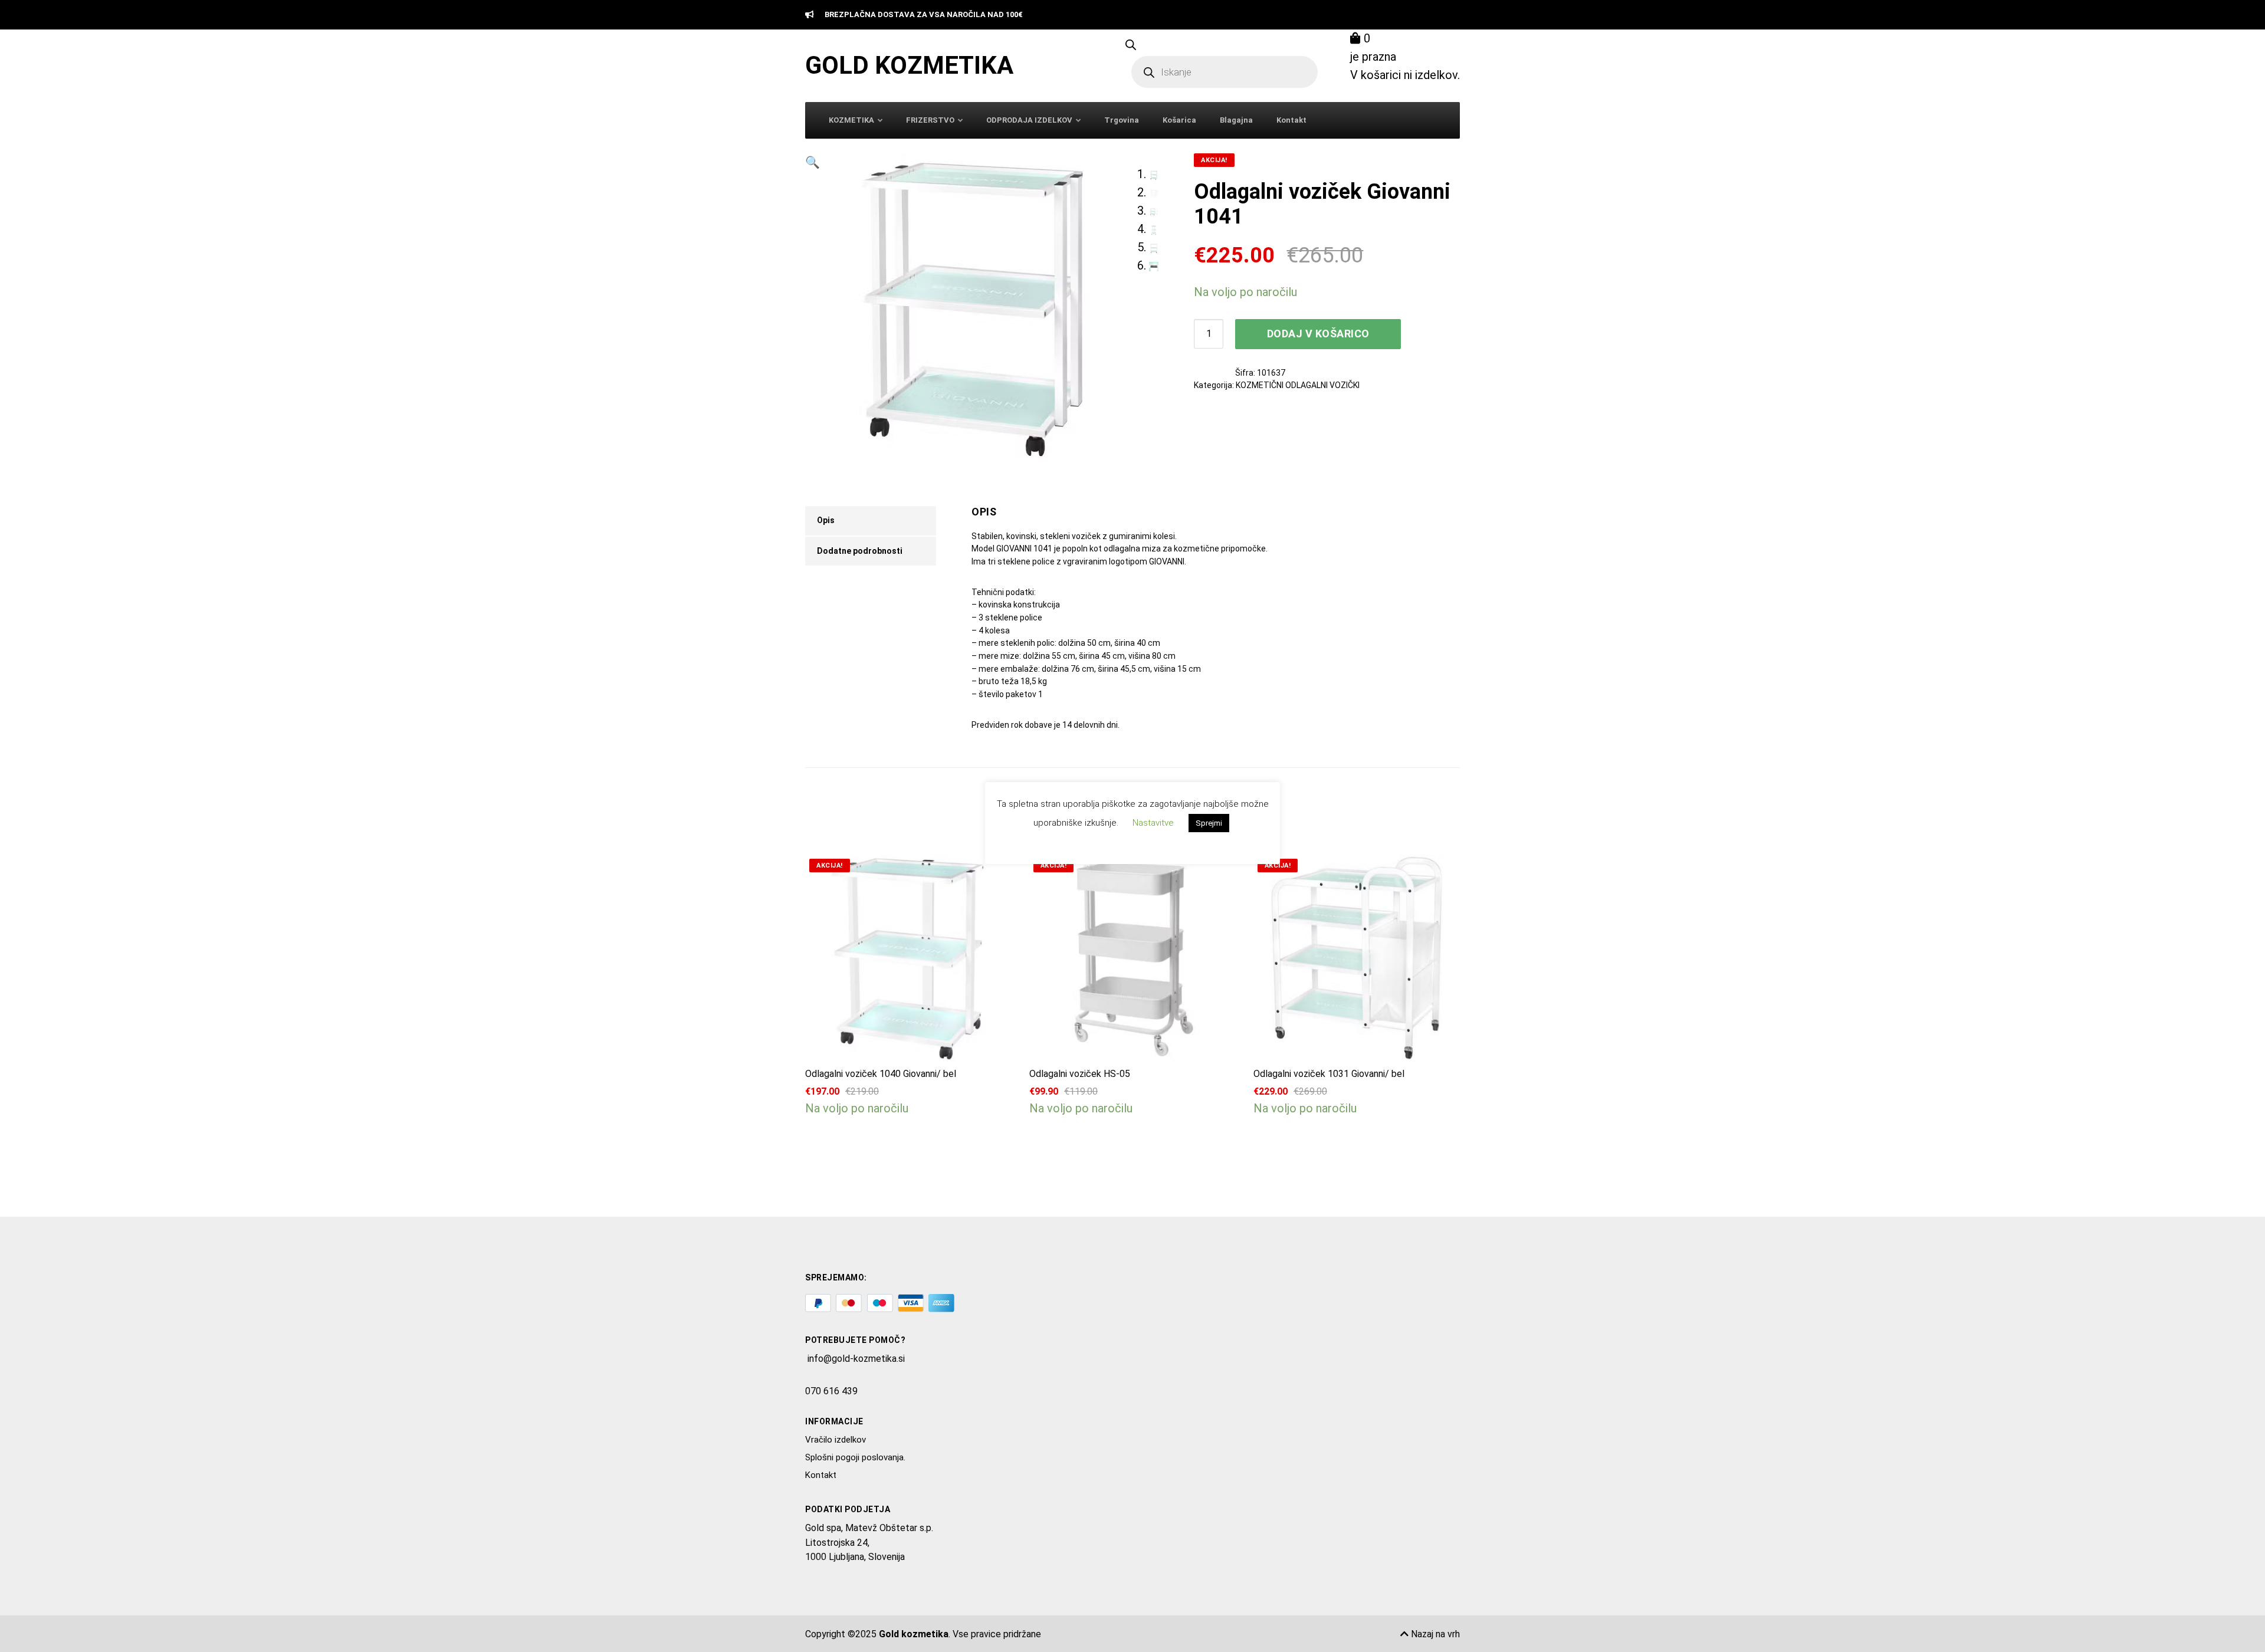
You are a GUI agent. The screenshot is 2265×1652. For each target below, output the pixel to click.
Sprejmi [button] (1209, 823)
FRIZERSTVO (930, 120)
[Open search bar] (1131, 44)
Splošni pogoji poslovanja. (855, 1457)
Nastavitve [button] (1153, 823)
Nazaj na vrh (1434, 1634)
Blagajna (1236, 120)
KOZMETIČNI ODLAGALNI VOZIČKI (1298, 385)
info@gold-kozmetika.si (856, 1359)
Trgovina (1122, 120)
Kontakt (1291, 120)
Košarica (1179, 120)
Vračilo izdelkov (836, 1440)
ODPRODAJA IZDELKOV (1029, 120)
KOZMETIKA (851, 120)
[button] (813, 306)
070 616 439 (831, 1391)
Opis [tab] (826, 520)
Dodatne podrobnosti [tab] (860, 551)
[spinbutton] (1209, 334)
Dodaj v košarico (1318, 334)
